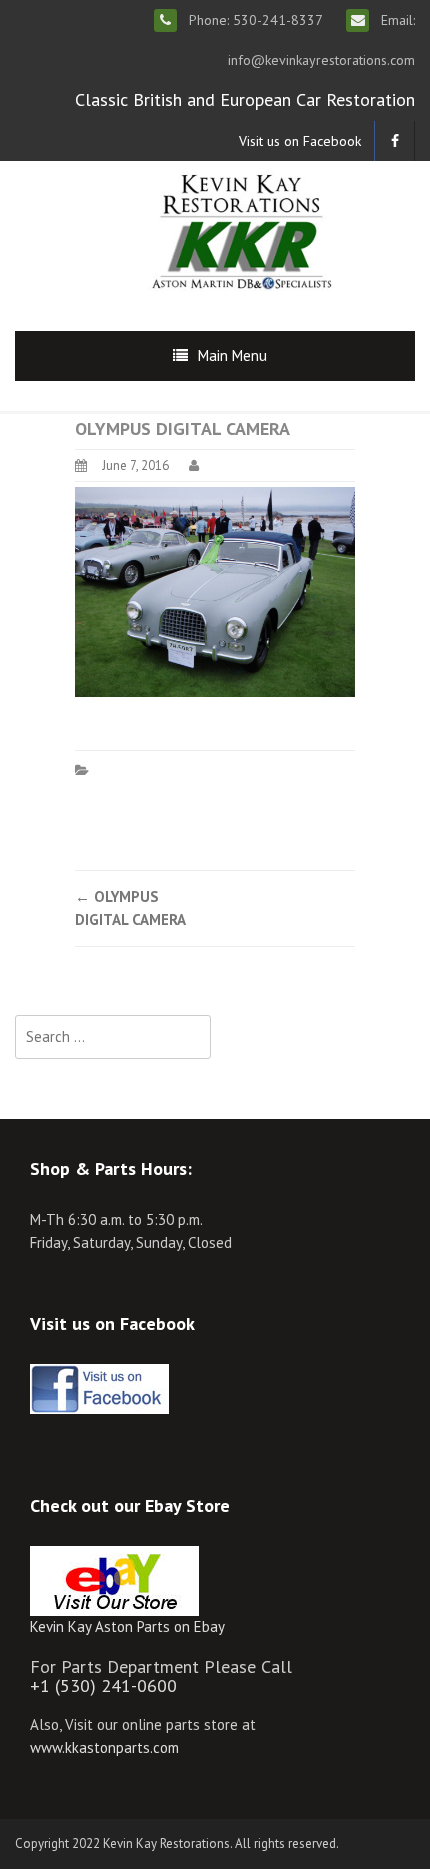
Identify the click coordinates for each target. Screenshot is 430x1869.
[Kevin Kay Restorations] (241, 229)
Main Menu (232, 355)
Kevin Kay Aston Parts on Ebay (127, 1626)
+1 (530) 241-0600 (103, 1685)
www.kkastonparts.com (104, 1747)
